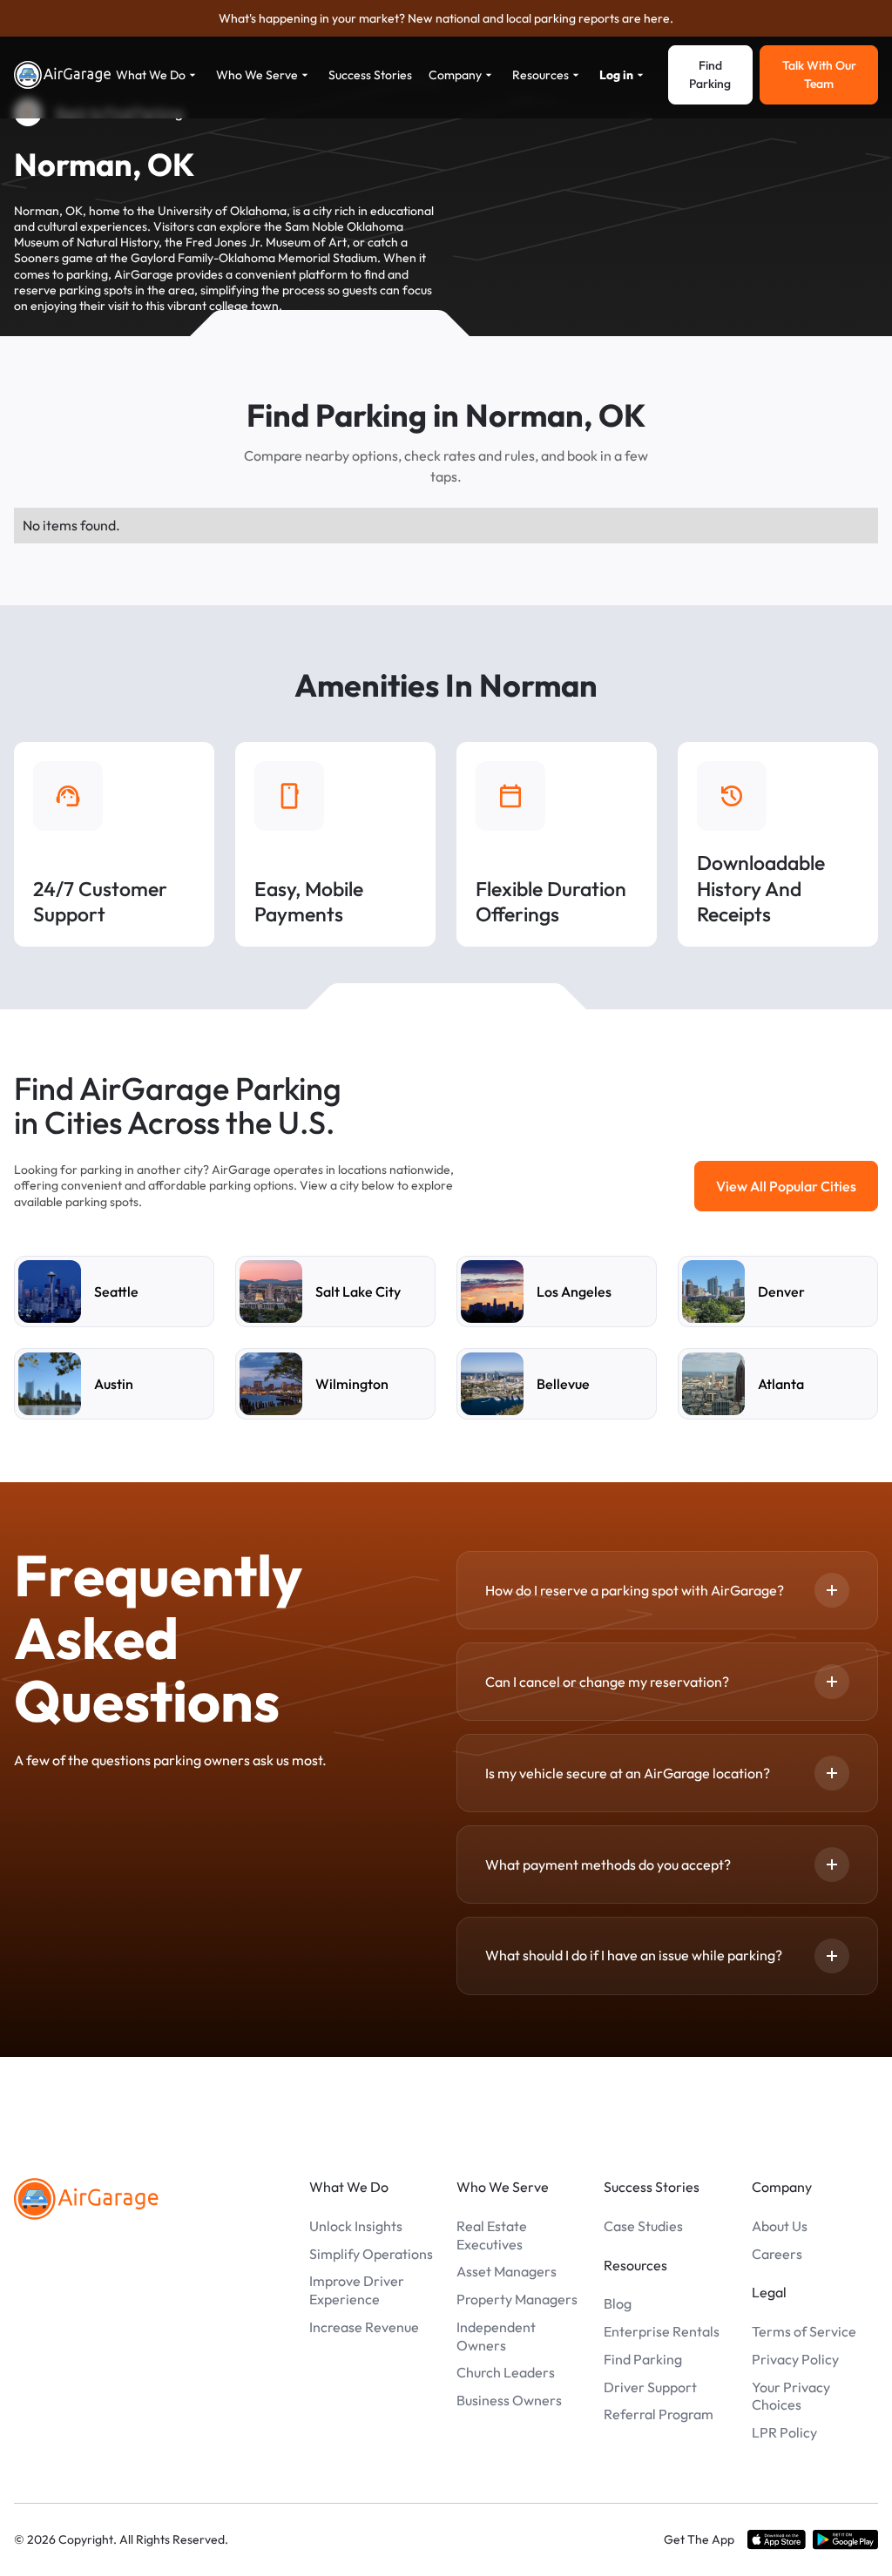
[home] (63, 75)
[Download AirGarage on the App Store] (777, 2540)
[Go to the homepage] (86, 2199)
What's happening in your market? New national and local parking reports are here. (446, 18)
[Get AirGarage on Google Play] (845, 2540)
